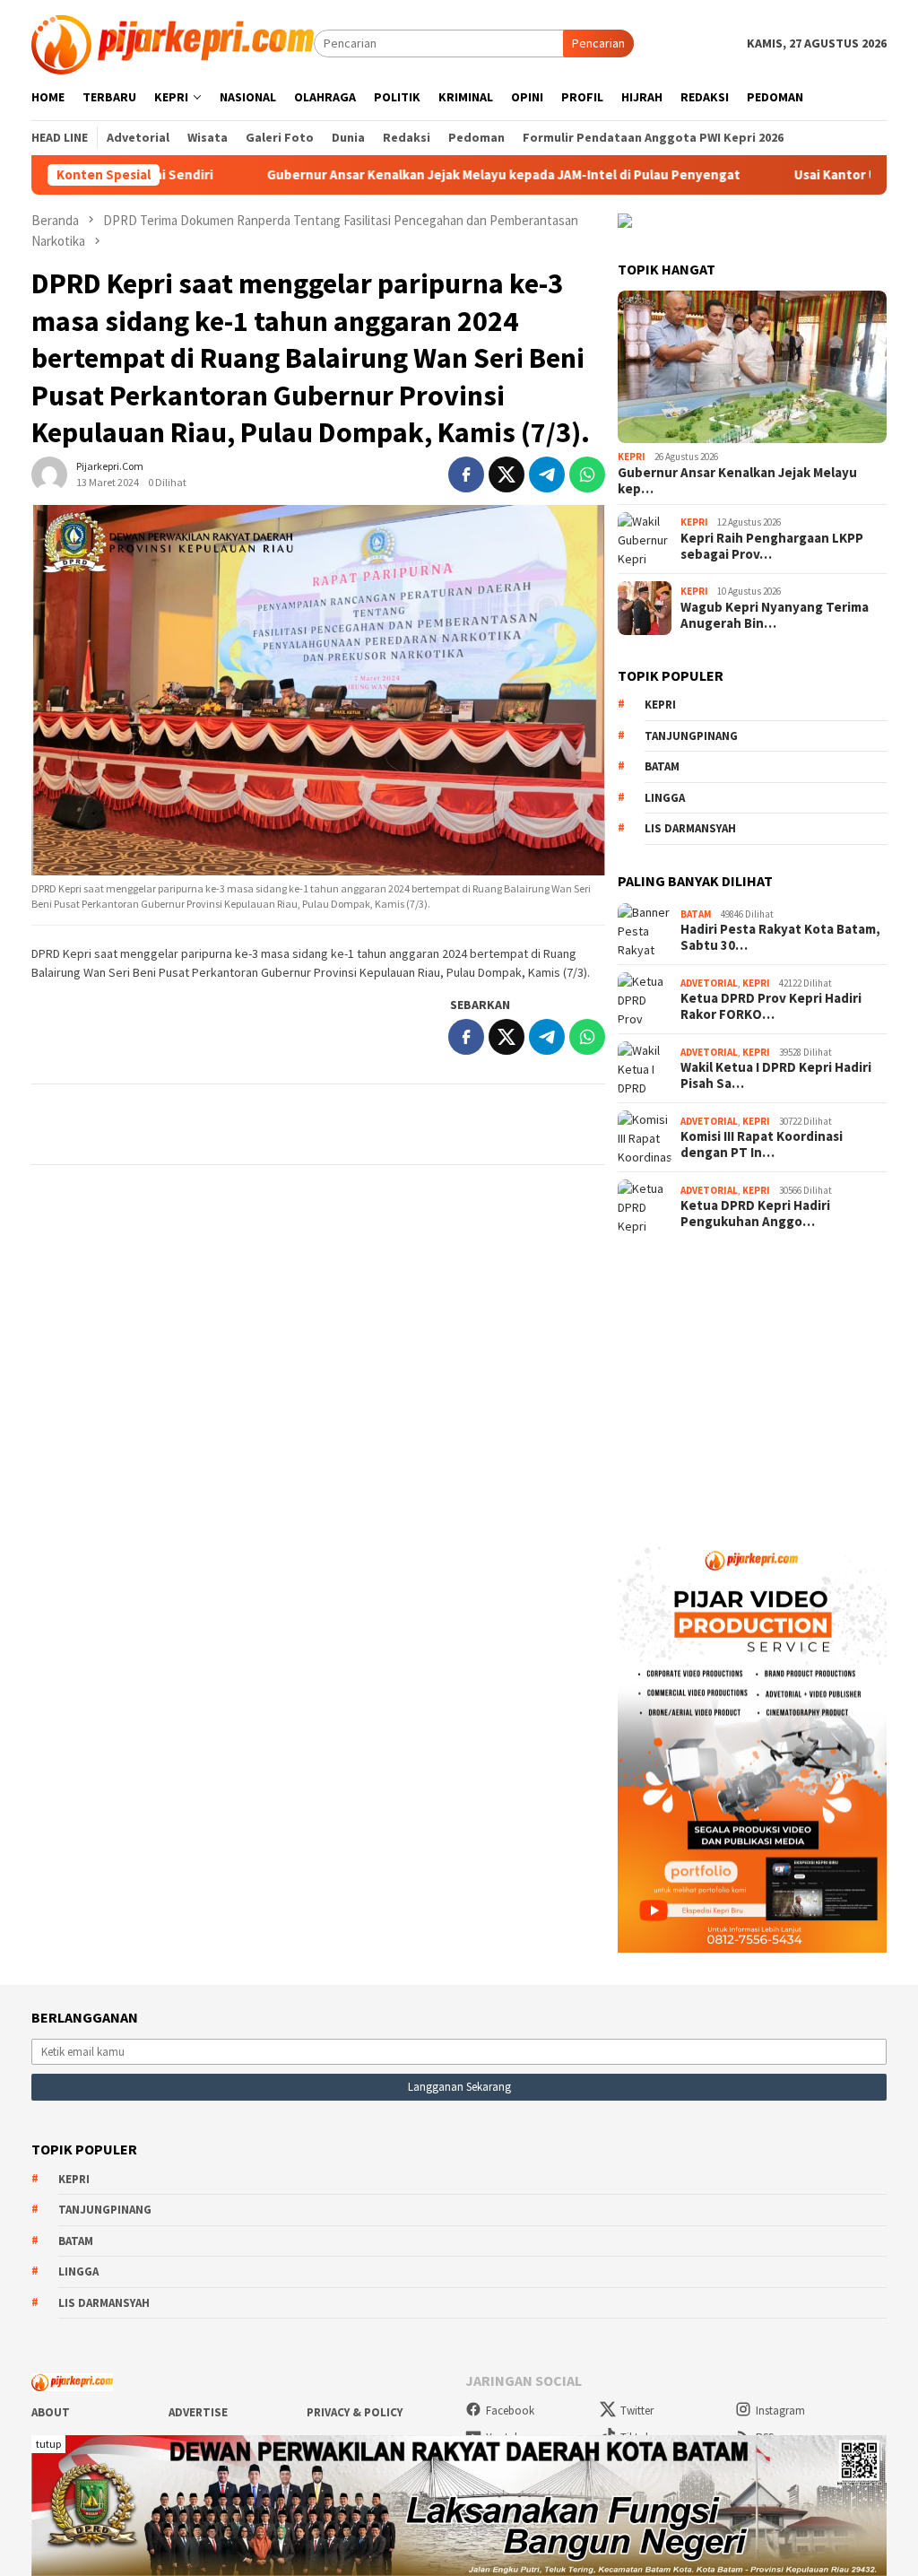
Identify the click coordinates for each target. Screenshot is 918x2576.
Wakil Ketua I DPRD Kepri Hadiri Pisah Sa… (776, 1075)
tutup (48, 2444)
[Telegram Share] (547, 474)
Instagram (780, 2411)
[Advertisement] (752, 1379)
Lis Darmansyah (690, 828)
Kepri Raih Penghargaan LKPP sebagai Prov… (772, 546)
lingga (665, 798)
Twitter (637, 2411)
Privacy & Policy (355, 2412)
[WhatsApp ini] (587, 474)
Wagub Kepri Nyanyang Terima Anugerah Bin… (775, 615)
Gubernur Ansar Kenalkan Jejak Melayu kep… (737, 481)
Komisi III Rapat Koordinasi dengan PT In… (762, 1144)
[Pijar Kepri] (173, 42)
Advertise (198, 2412)
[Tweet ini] (507, 474)
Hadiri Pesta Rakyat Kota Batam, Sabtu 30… (780, 937)
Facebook (510, 2411)
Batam (662, 766)
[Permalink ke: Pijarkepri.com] (49, 473)
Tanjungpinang (691, 736)
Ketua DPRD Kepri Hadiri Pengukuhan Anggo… (755, 1214)
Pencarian (598, 43)
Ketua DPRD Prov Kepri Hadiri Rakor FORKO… (771, 1006)
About (51, 2412)
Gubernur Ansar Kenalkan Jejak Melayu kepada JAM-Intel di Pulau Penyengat (419, 175)
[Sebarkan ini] (466, 474)
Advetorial (709, 983)
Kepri (632, 457)
